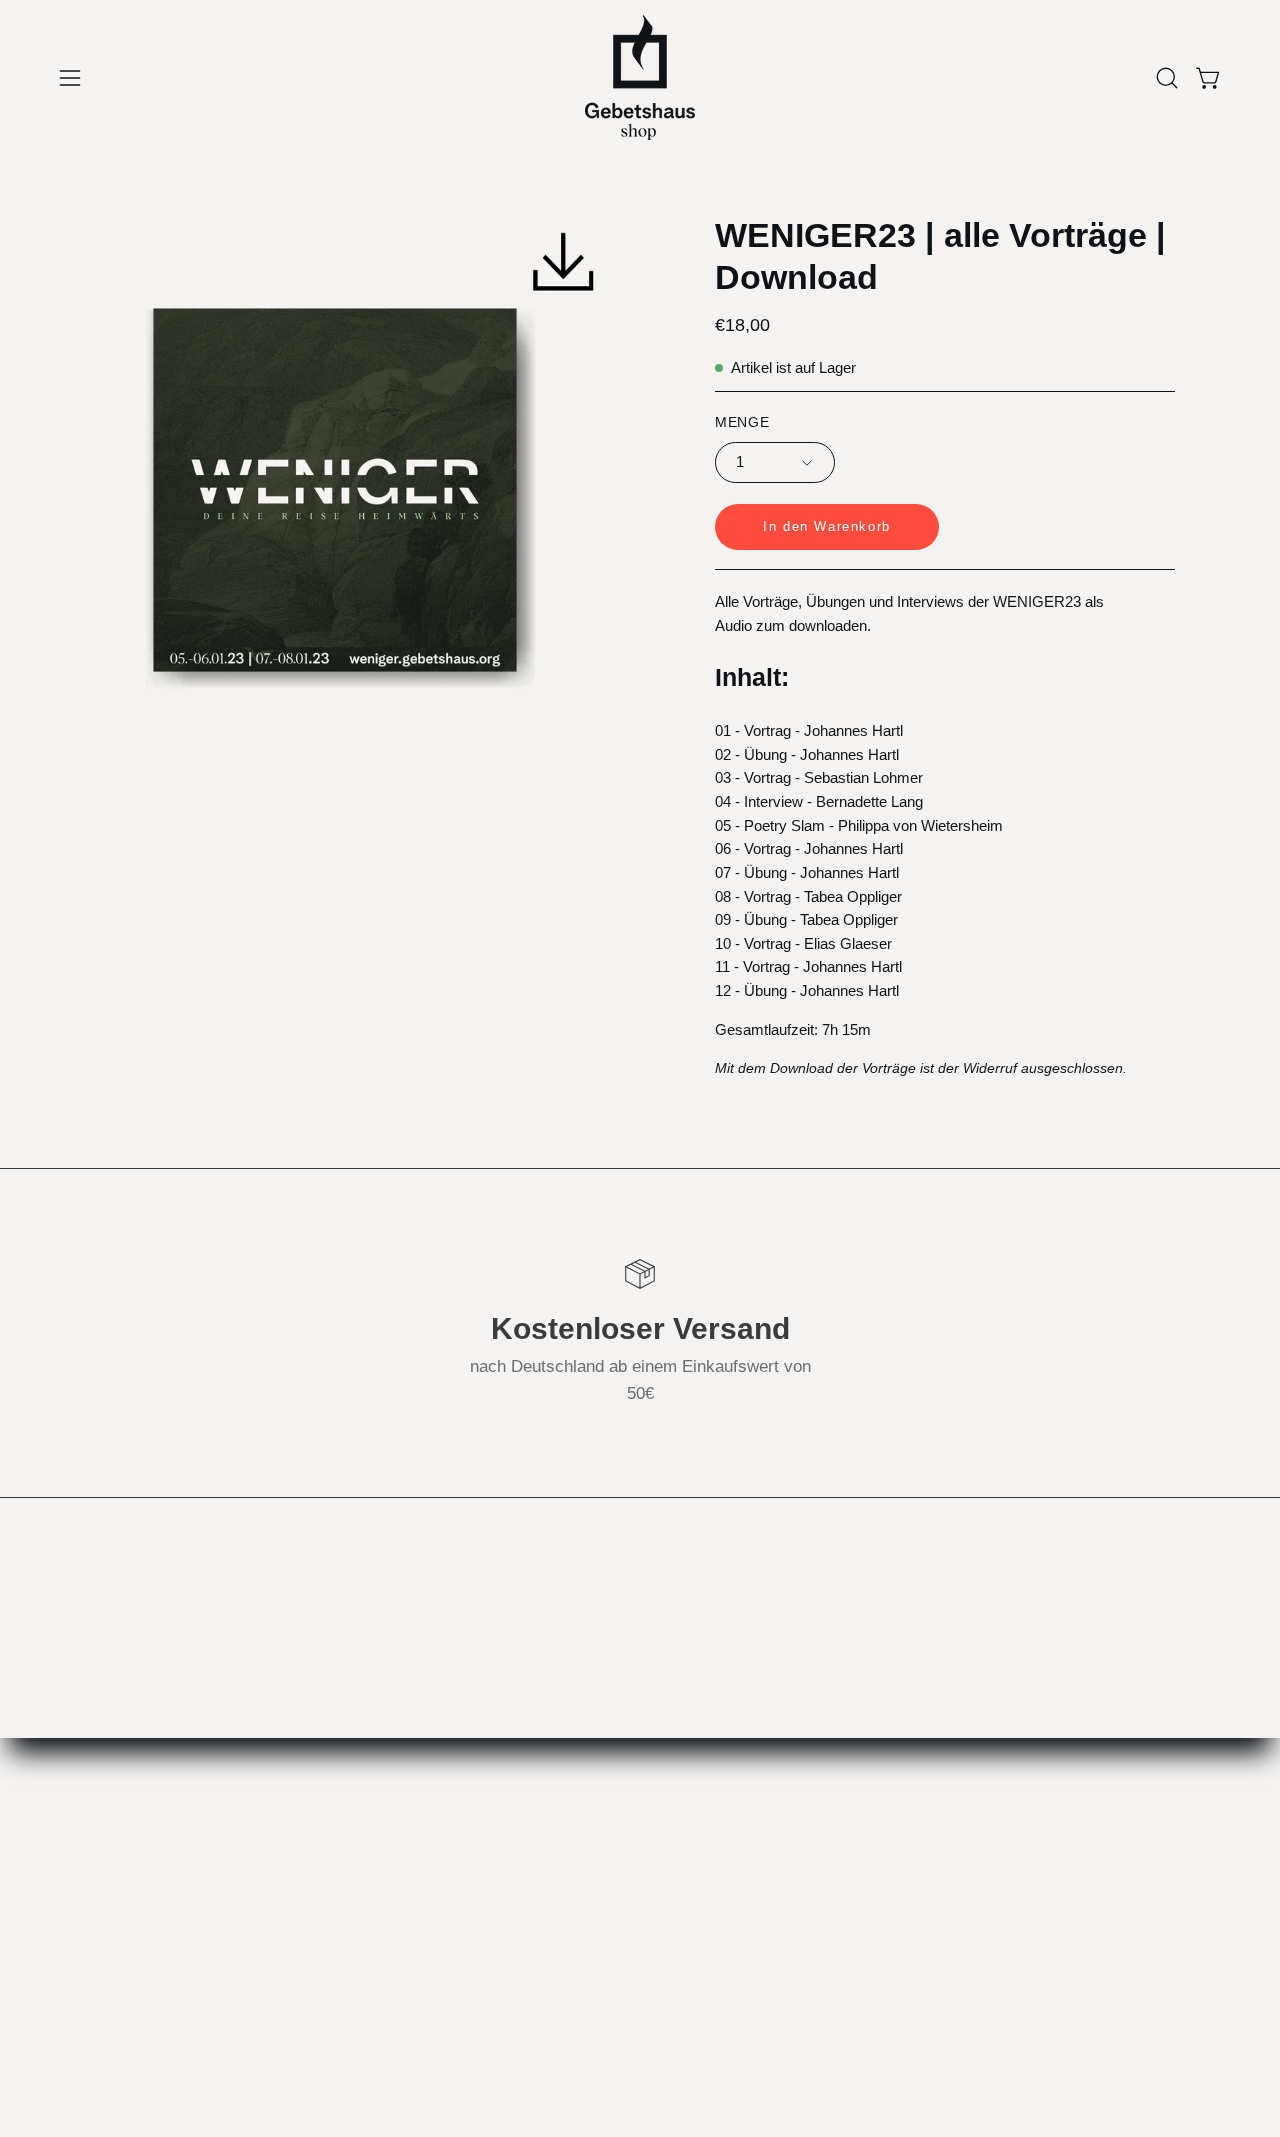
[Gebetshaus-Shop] (640, 77)
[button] (1167, 78)
